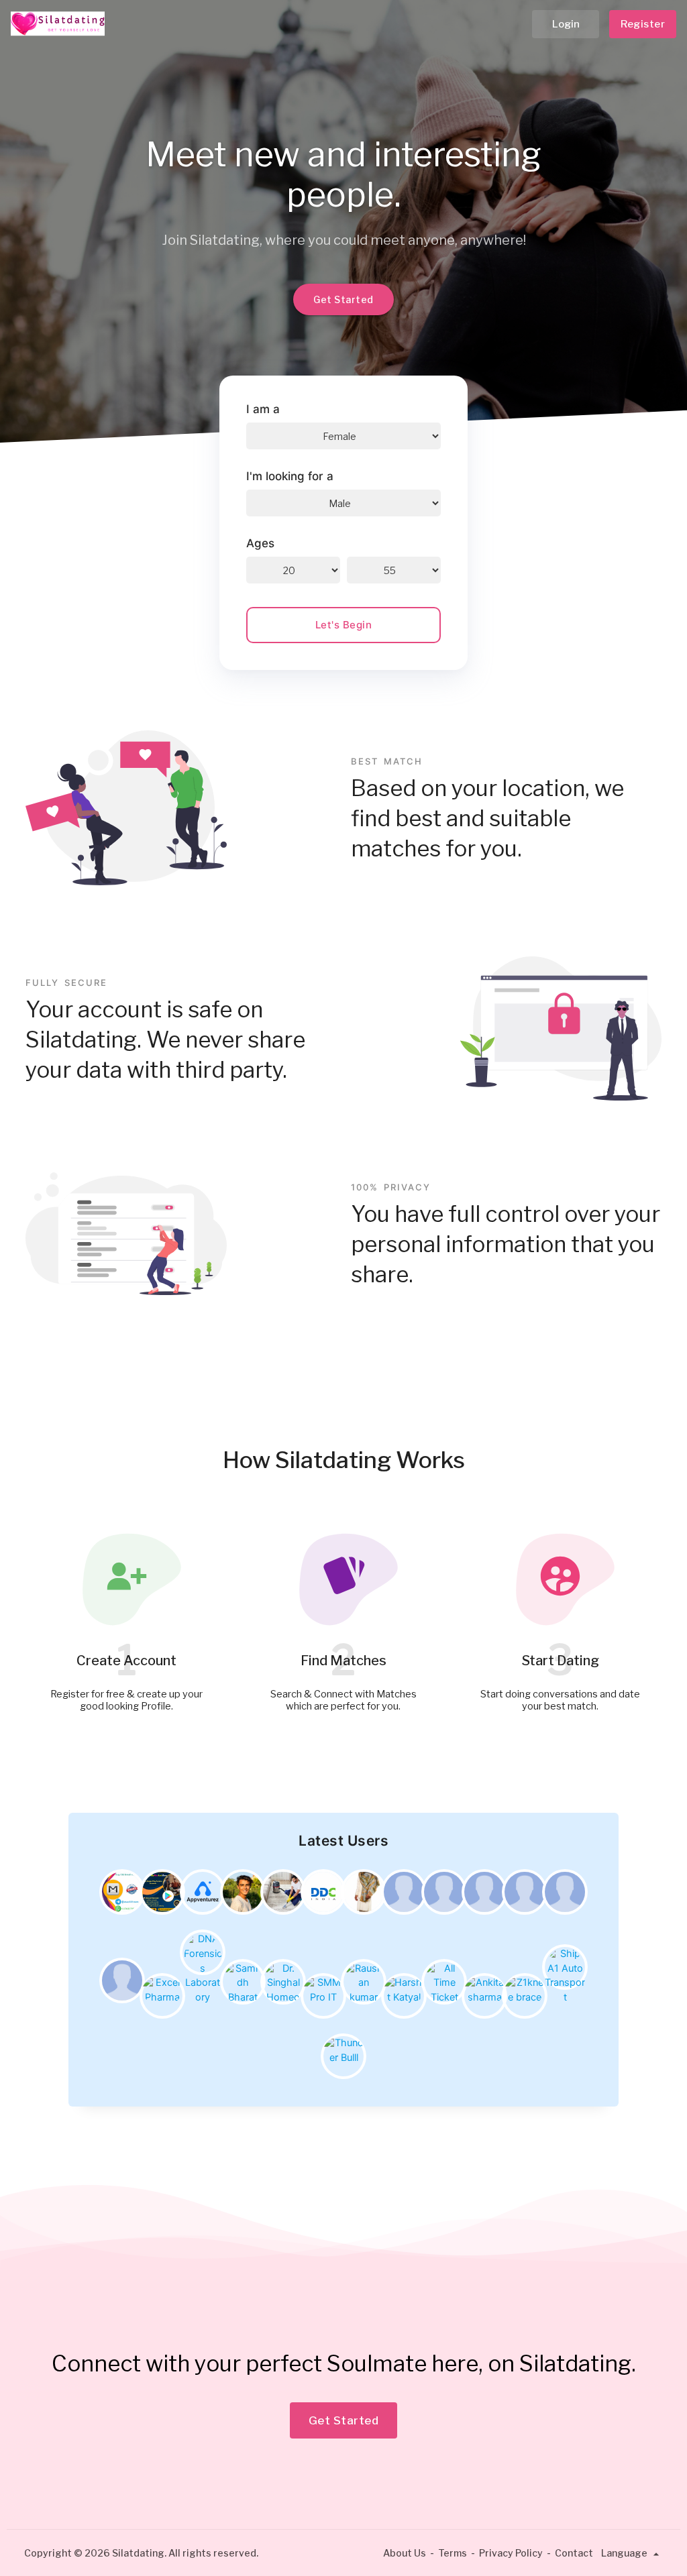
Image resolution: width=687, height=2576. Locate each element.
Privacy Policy (511, 2553)
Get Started (343, 299)
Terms (453, 2553)
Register (643, 24)
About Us (405, 2553)
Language (625, 2553)
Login (566, 24)
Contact (574, 2553)
